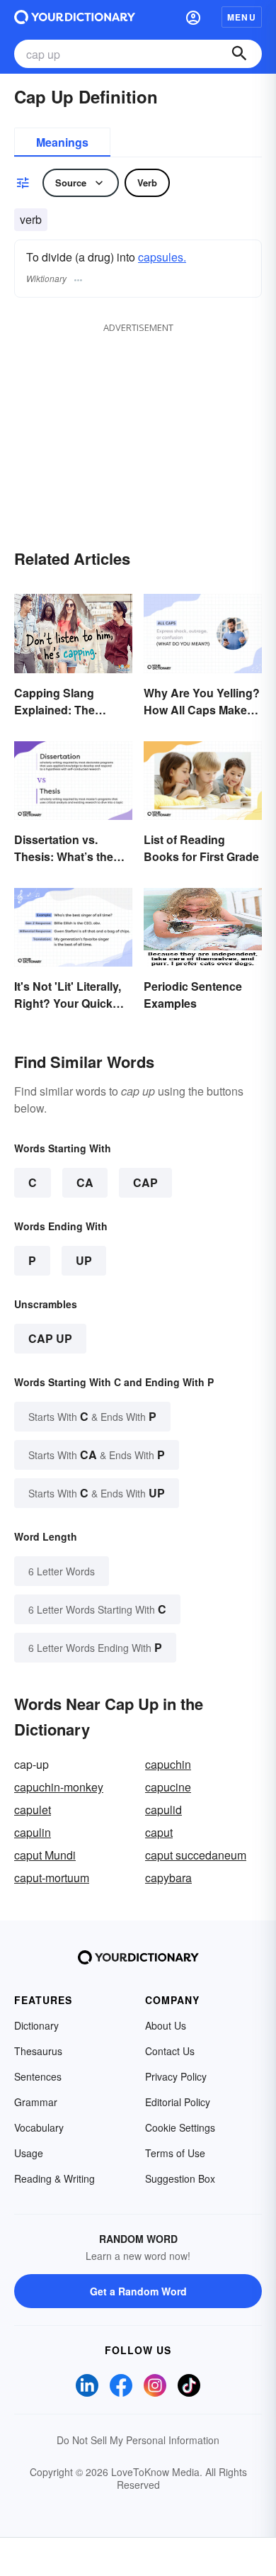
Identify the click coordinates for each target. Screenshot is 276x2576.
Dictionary (36, 2025)
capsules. (162, 257)
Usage (29, 2153)
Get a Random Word (138, 2291)
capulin (33, 1832)
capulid (163, 1810)
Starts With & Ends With (92, 1416)
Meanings (62, 142)
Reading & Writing (54, 2178)
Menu (242, 17)
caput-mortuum (52, 1878)
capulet (33, 1810)
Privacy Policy (176, 2076)
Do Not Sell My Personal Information (138, 2440)
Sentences (38, 2076)
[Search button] (239, 54)
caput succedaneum (196, 1855)
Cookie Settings (180, 2127)
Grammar (36, 2102)
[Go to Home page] (75, 17)
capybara (168, 1878)
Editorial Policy (178, 2102)
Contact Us (170, 2051)
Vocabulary (39, 2127)
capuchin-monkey (59, 1787)
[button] (193, 17)
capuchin (168, 1764)
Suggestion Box (180, 2178)
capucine (168, 1787)
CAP (145, 1182)
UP (84, 1260)
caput (159, 1832)
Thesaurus (38, 2051)
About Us (166, 2025)
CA (85, 1182)
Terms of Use (175, 2153)
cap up (50, 1338)
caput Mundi (45, 1855)
